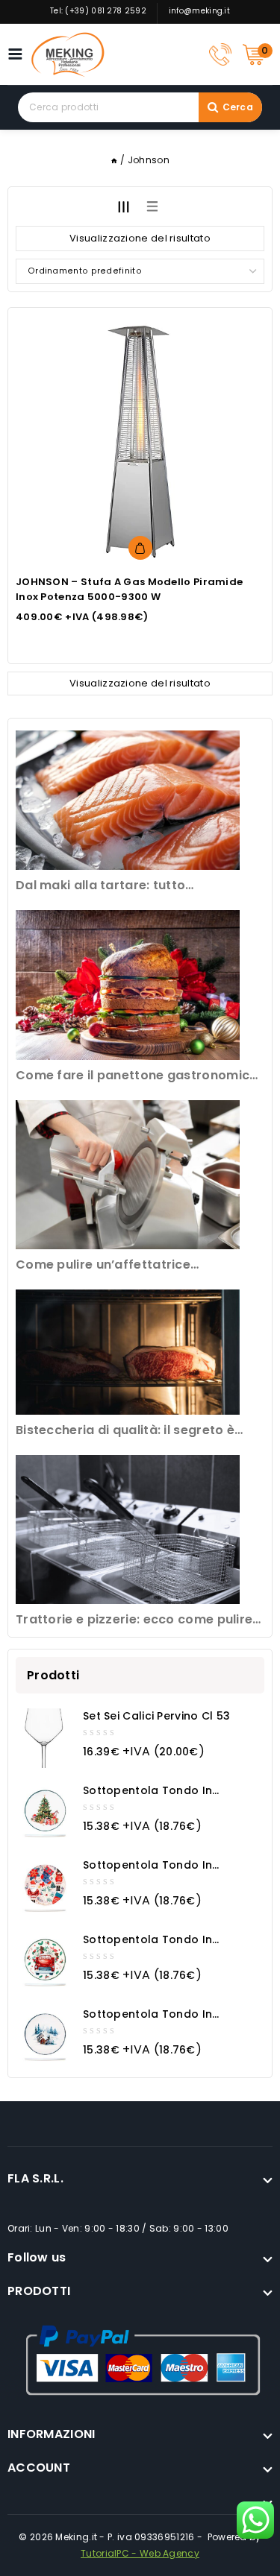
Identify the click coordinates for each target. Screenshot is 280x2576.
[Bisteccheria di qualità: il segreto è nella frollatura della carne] (128, 1352)
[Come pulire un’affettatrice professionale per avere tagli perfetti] (128, 1175)
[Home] (114, 160)
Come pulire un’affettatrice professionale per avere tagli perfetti (134, 1265)
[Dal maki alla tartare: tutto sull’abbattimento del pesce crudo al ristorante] (128, 800)
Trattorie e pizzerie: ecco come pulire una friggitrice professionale (134, 1620)
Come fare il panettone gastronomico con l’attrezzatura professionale (137, 1076)
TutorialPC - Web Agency (140, 2553)
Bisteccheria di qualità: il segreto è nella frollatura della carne (125, 1431)
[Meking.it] (68, 54)
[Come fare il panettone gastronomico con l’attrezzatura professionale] (128, 985)
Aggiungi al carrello (140, 548)
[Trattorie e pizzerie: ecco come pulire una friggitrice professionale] (128, 1529)
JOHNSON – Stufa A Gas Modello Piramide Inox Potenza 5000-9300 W (129, 589)
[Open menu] (19, 54)
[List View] (152, 206)
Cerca (238, 107)
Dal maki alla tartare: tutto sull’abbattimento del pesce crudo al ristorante (133, 886)
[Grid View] (124, 206)
